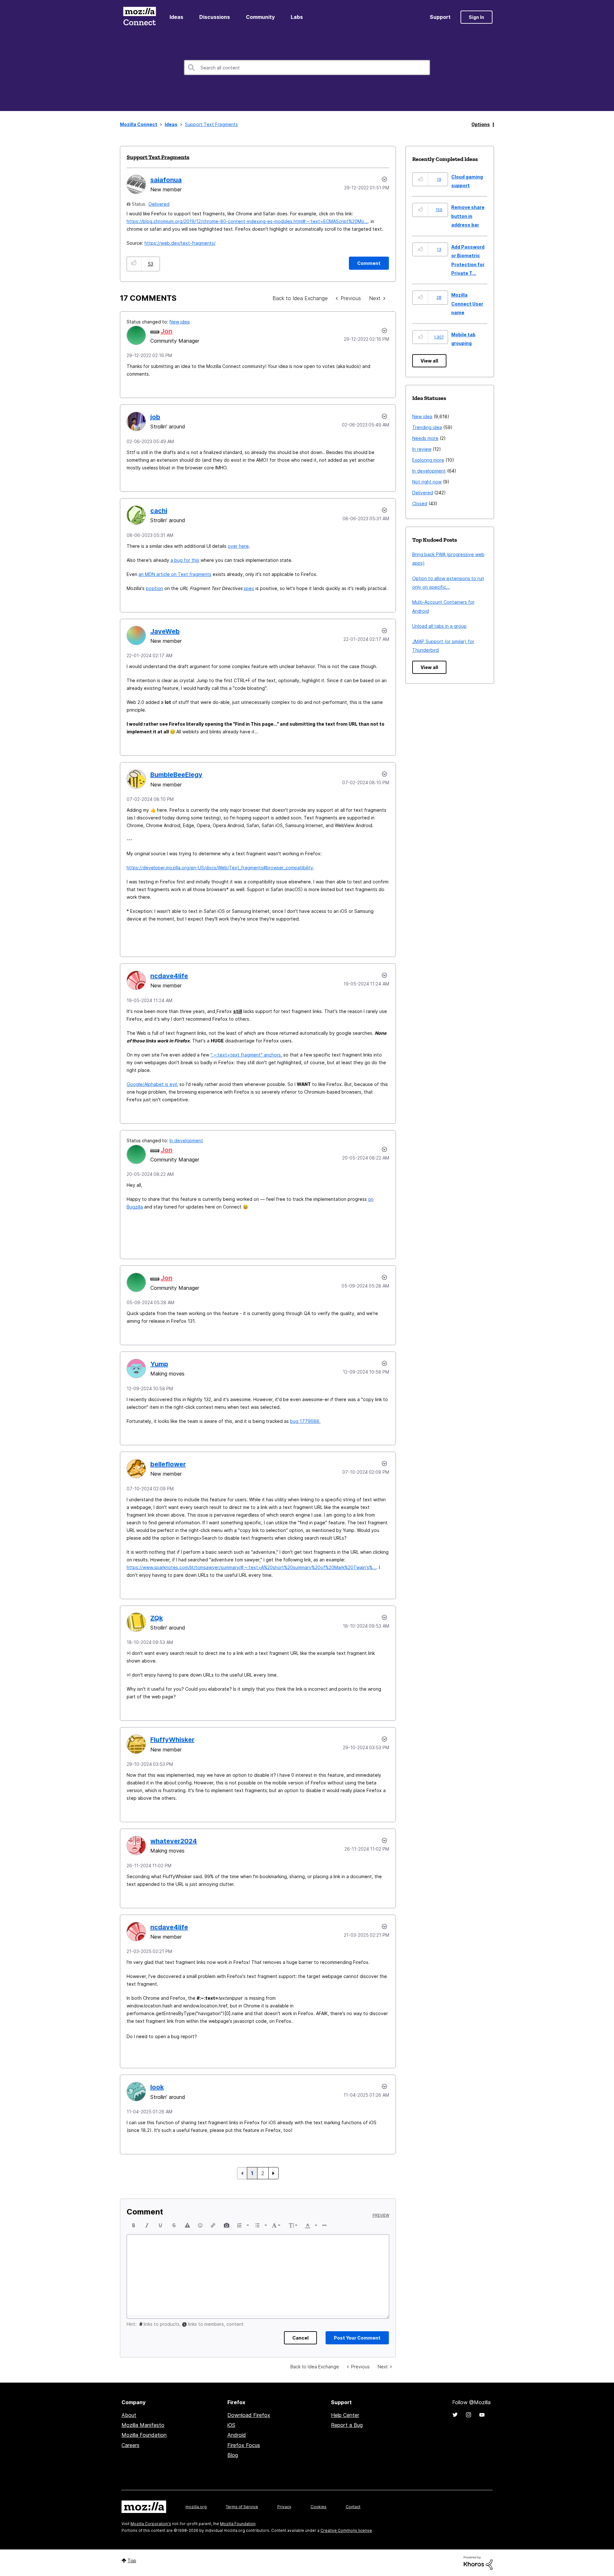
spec (249, 588)
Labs (297, 17)
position (154, 588)
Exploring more (428, 460)
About (129, 2415)
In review (422, 449)
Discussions (215, 17)
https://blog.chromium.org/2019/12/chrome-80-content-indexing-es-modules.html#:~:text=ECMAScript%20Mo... (247, 221)
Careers (130, 2445)
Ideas (176, 17)
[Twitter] (455, 2415)
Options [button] (481, 124)
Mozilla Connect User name (467, 304)
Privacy (284, 2507)
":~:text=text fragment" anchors (246, 1055)
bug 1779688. (305, 1421)
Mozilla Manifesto (143, 2425)
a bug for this (185, 560)
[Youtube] (482, 2415)
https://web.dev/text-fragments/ (180, 243)
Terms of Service (242, 2507)
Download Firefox (249, 2415)
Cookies (319, 2507)
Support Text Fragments (158, 157)
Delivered (159, 204)
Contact (353, 2507)
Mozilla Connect (139, 17)
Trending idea (427, 427)
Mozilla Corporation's (151, 2524)
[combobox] (307, 68)
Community (260, 17)
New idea (180, 322)
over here (238, 546)
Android (237, 2435)
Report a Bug (347, 2425)
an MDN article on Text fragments (175, 574)
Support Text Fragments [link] (211, 124)
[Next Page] (273, 2173)
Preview (381, 2215)
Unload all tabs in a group (439, 626)
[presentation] (134, 2225)
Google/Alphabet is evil (152, 1084)
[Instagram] (468, 2415)
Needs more (425, 438)
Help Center (345, 2415)
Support (440, 17)
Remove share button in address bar (468, 216)
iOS (231, 2425)
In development (186, 1140)
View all (429, 361)
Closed (420, 503)
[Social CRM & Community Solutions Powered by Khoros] (478, 2562)
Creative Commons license (346, 2530)
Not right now (427, 482)
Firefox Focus (244, 2445)
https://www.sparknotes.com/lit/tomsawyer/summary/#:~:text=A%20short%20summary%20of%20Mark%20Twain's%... (252, 1567)
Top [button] (132, 2560)
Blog (233, 2455)
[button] (134, 264)
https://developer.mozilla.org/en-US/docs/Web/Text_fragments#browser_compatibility (220, 868)
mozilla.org (196, 2507)
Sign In (476, 17)
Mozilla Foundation (144, 2435)
